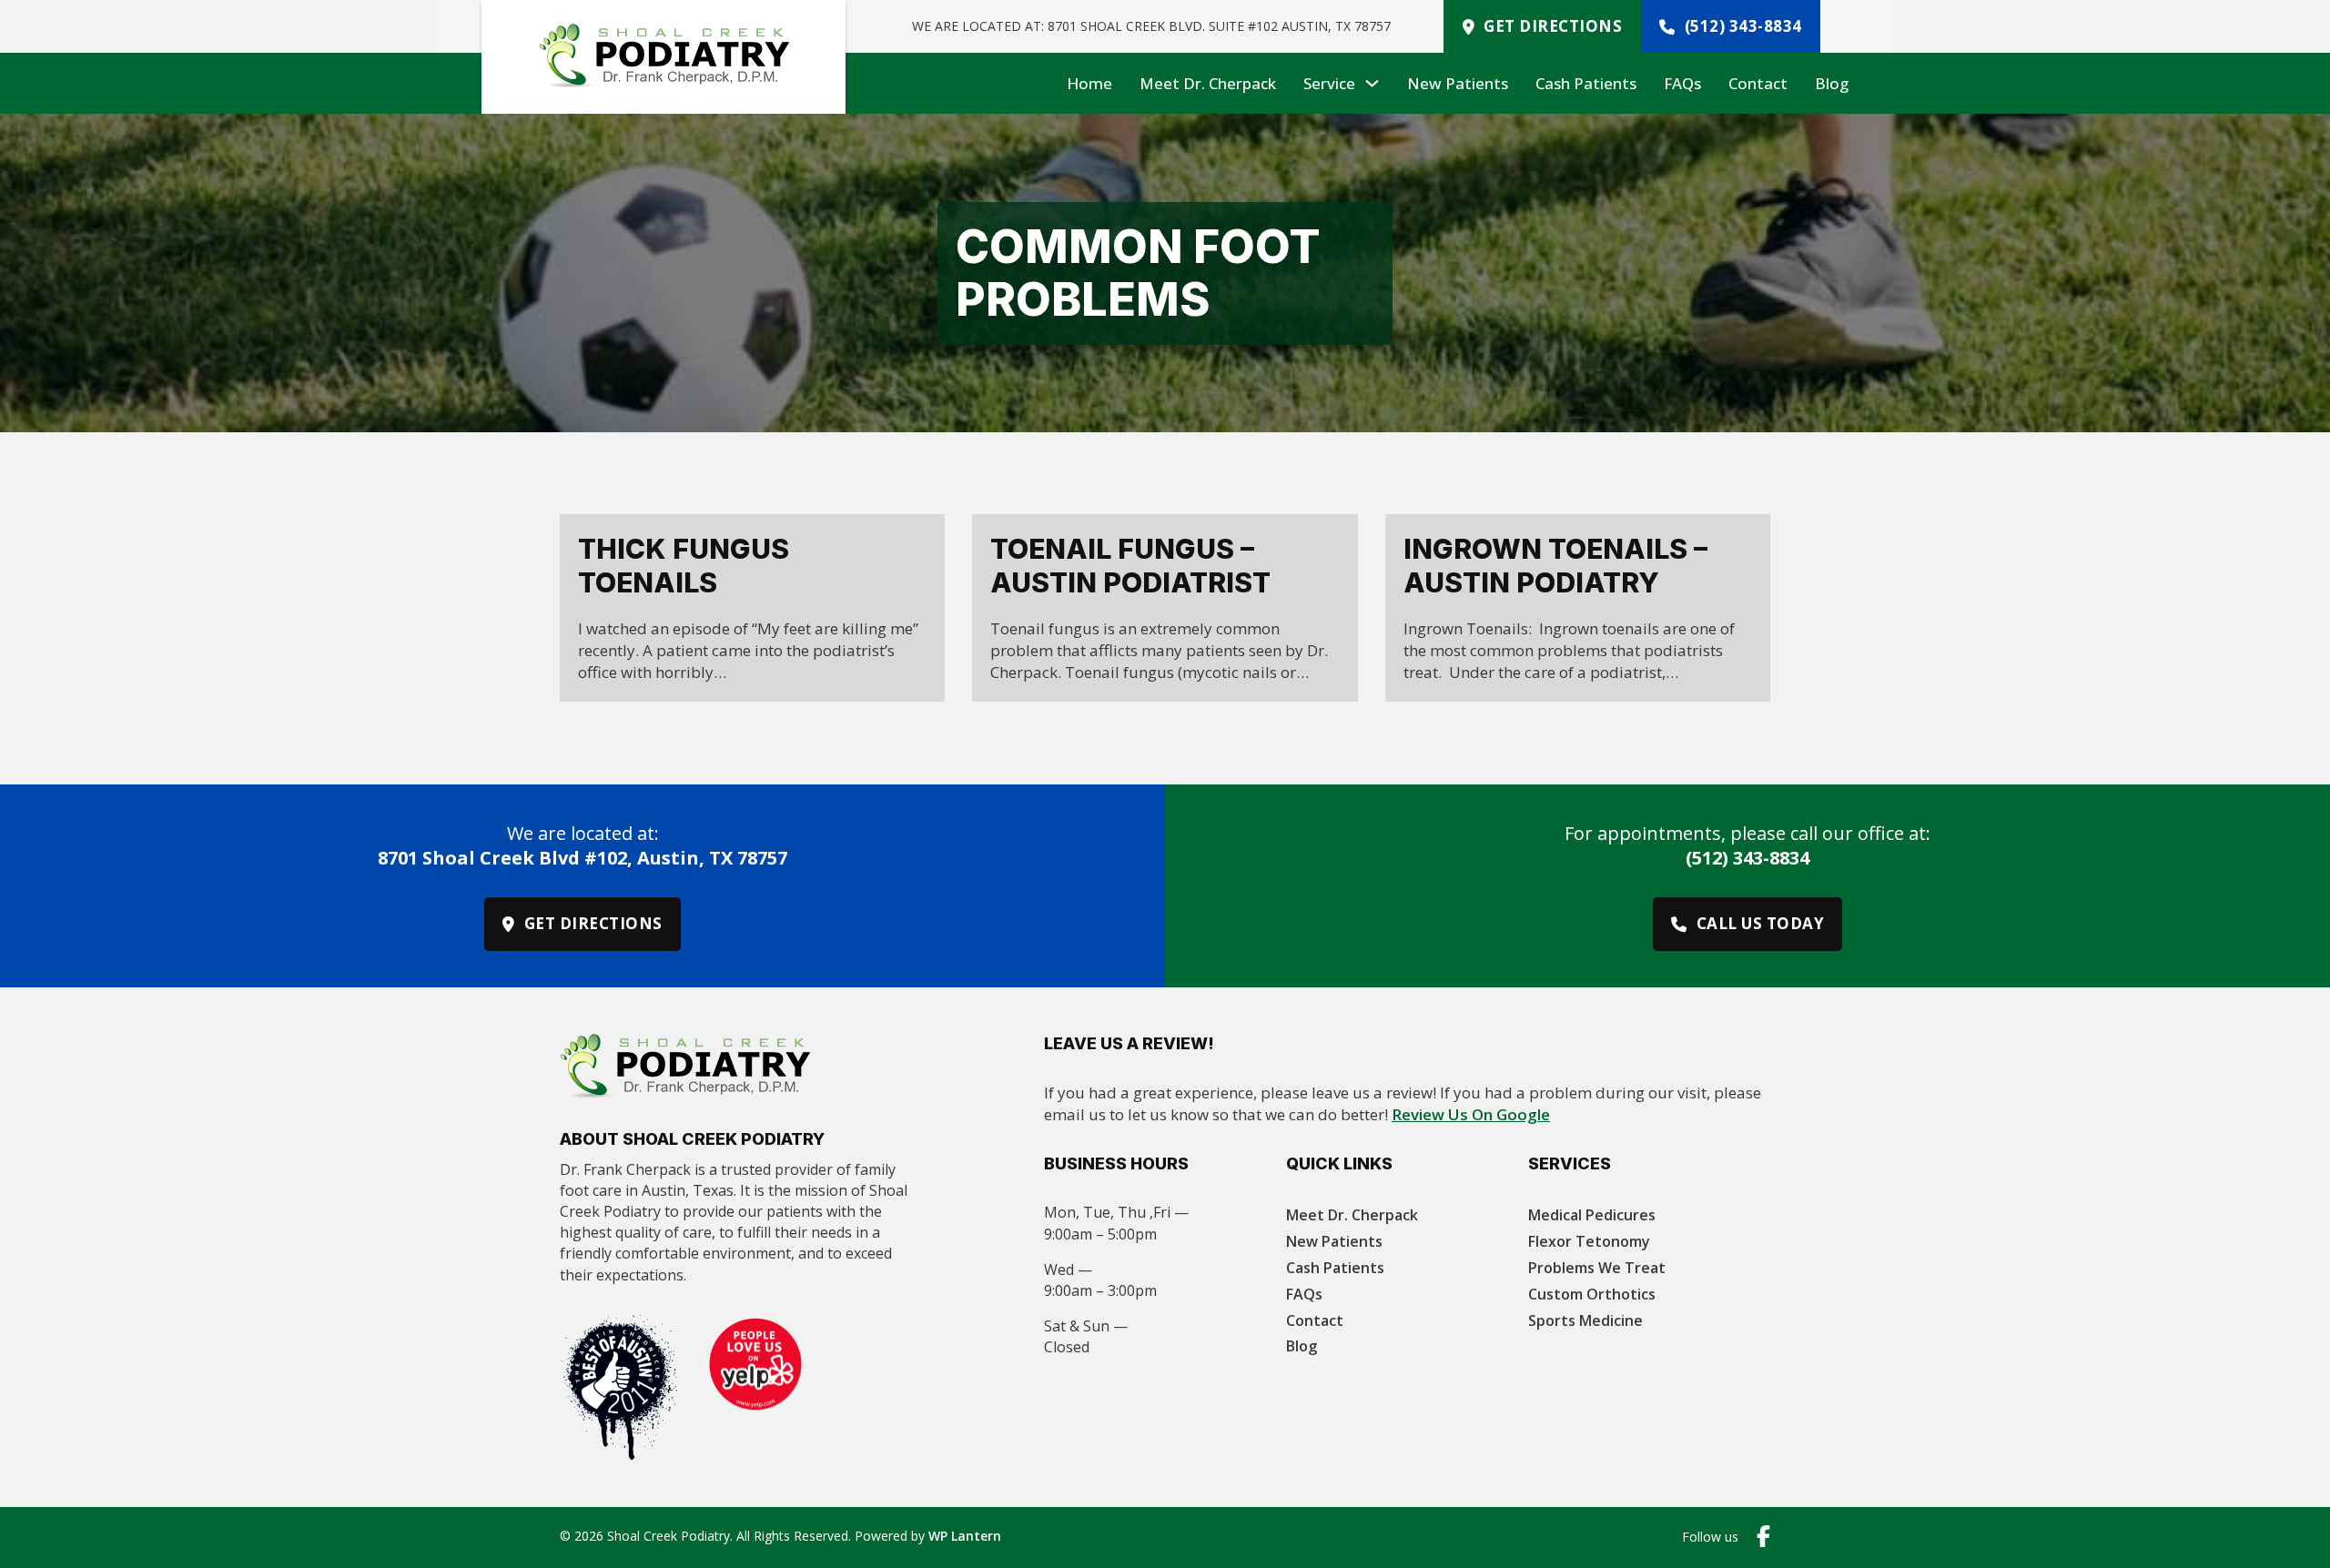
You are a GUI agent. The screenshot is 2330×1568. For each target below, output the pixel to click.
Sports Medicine (1585, 1320)
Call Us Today (1761, 923)
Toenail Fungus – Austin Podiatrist (1130, 566)
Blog (1832, 83)
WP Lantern (965, 1536)
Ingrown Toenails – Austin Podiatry (1555, 566)
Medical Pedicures (1592, 1215)
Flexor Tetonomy (1589, 1241)
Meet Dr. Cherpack (1208, 83)
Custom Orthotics (1592, 1294)
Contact (1758, 83)
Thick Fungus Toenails (684, 566)
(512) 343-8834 (1743, 26)
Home (1089, 83)
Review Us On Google (1471, 1114)
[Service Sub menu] (1372, 83)
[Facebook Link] (1763, 1538)
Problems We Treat (1597, 1268)
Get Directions (1553, 26)
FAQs (1682, 83)
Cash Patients (1586, 83)
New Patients (1458, 83)
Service (1329, 83)
